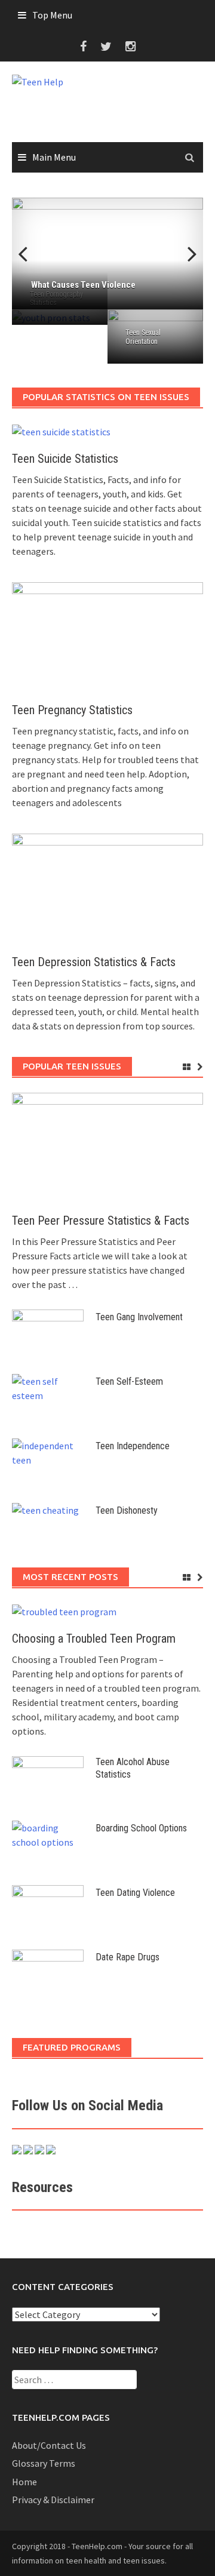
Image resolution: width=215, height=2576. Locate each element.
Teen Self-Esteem (129, 1381)
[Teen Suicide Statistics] (61, 431)
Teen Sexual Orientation (143, 337)
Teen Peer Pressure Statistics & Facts (101, 1221)
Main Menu (54, 157)
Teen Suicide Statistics (65, 459)
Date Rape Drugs (128, 1957)
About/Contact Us (49, 2445)
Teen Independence (133, 1446)
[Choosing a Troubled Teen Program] (64, 1610)
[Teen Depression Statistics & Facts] (107, 887)
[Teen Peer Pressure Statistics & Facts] (107, 1146)
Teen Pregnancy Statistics (72, 710)
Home (24, 2482)
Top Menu (52, 15)
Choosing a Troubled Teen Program (94, 1639)
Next (185, 254)
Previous (30, 254)
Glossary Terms (44, 2463)
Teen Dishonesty (127, 1510)
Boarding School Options (141, 1828)
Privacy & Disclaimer (53, 2500)
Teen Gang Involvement (139, 1317)
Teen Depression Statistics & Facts (94, 962)
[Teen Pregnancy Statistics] (107, 635)
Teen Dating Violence (135, 1893)
